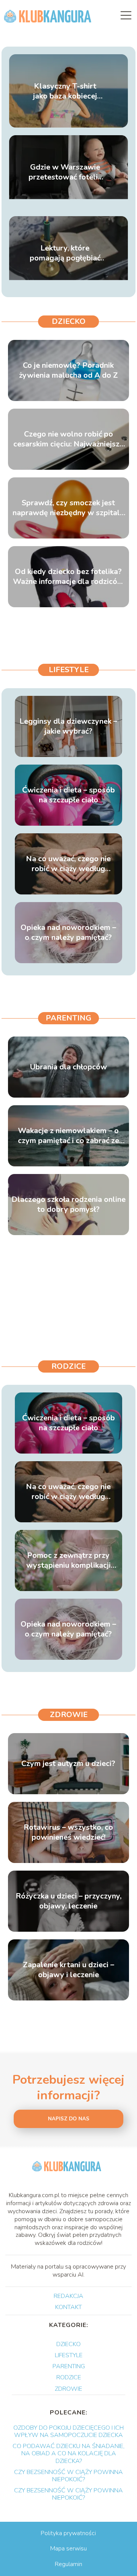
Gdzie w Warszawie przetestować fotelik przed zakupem (65, 172)
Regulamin (68, 2564)
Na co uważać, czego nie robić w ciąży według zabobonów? (68, 864)
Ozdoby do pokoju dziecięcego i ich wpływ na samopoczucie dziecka (68, 2431)
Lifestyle (69, 670)
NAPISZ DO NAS (69, 2119)
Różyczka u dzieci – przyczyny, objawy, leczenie (68, 1901)
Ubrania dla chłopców (68, 1067)
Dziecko (69, 321)
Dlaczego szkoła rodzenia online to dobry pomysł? (68, 1205)
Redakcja (68, 2296)
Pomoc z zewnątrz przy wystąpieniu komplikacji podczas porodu (68, 1560)
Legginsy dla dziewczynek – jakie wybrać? (68, 726)
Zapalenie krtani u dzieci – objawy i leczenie (68, 1970)
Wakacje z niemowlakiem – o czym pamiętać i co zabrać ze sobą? (68, 1136)
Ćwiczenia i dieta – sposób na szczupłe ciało (68, 795)
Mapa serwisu (68, 2549)
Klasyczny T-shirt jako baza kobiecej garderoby (65, 91)
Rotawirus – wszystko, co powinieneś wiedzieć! (68, 1832)
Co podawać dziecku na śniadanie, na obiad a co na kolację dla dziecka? (68, 2453)
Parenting (68, 1018)
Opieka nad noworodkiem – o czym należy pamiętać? (68, 933)
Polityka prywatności (68, 2533)
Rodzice (68, 1366)
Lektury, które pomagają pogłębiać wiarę (65, 253)
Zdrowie (69, 1715)
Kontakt (68, 2307)
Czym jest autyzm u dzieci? (68, 1764)
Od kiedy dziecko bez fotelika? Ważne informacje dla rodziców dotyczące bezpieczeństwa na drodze (68, 577)
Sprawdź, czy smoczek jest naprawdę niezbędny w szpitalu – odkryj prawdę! (68, 508)
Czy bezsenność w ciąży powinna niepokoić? (68, 2476)
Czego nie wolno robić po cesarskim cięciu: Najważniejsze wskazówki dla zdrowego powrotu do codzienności (68, 439)
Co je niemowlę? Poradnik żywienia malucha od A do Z (68, 370)
